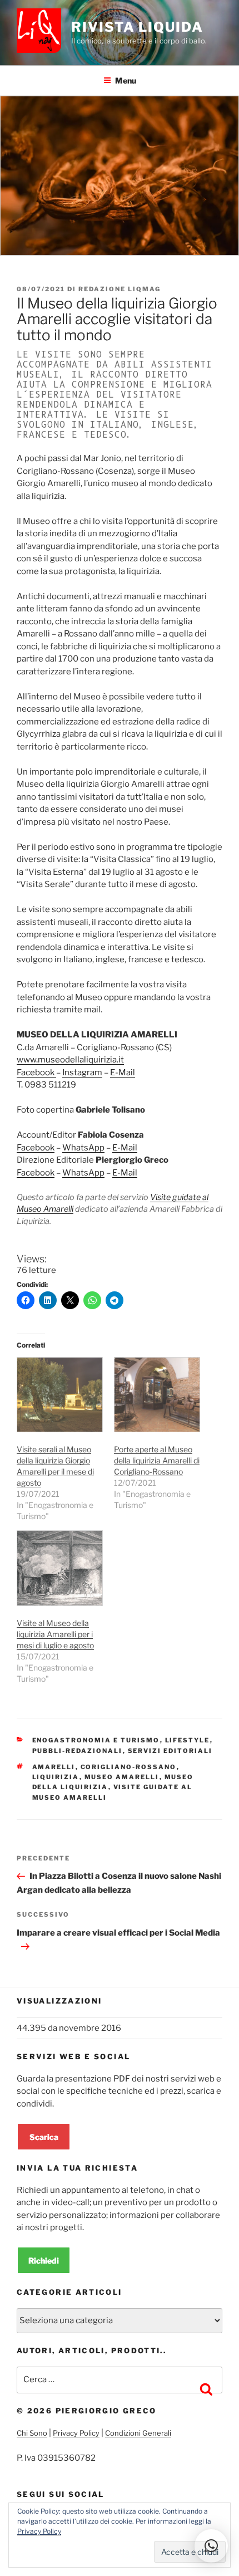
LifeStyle (188, 1740)
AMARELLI (54, 1767)
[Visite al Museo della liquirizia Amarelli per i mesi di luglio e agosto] (60, 1568)
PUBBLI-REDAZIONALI (78, 1751)
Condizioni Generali (138, 2433)
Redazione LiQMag (120, 289)
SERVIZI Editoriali (170, 1751)
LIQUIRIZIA (56, 1777)
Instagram (82, 1072)
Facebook (36, 1072)
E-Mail (123, 1072)
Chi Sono (32, 2433)
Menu (126, 80)
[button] (211, 2546)
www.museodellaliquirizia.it (70, 1060)
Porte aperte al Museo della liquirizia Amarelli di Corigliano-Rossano (157, 1460)
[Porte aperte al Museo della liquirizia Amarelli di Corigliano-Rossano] (157, 1395)
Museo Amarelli (122, 1777)
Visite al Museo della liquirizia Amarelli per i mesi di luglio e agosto (55, 1634)
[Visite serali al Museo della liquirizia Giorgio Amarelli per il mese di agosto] (60, 1395)
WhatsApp (83, 1148)
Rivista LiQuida (137, 27)
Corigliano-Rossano (129, 1767)
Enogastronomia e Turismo (96, 1740)
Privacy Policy (76, 2433)
